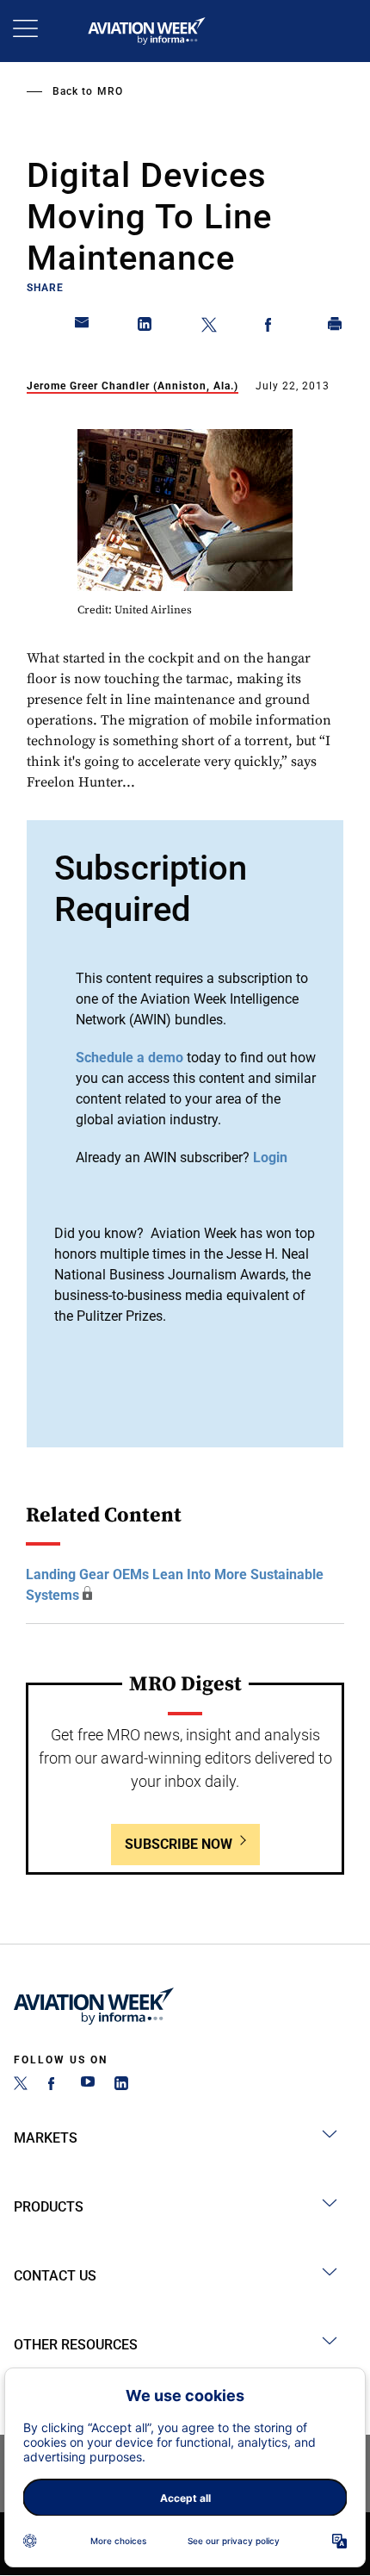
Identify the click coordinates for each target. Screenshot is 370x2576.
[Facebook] (54, 2085)
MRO (110, 91)
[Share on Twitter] (209, 327)
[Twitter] (21, 2085)
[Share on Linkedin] (145, 327)
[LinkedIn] (121, 2085)
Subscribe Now (179, 1844)
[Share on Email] (83, 327)
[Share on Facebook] (272, 327)
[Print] (336, 327)
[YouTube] (88, 2085)
